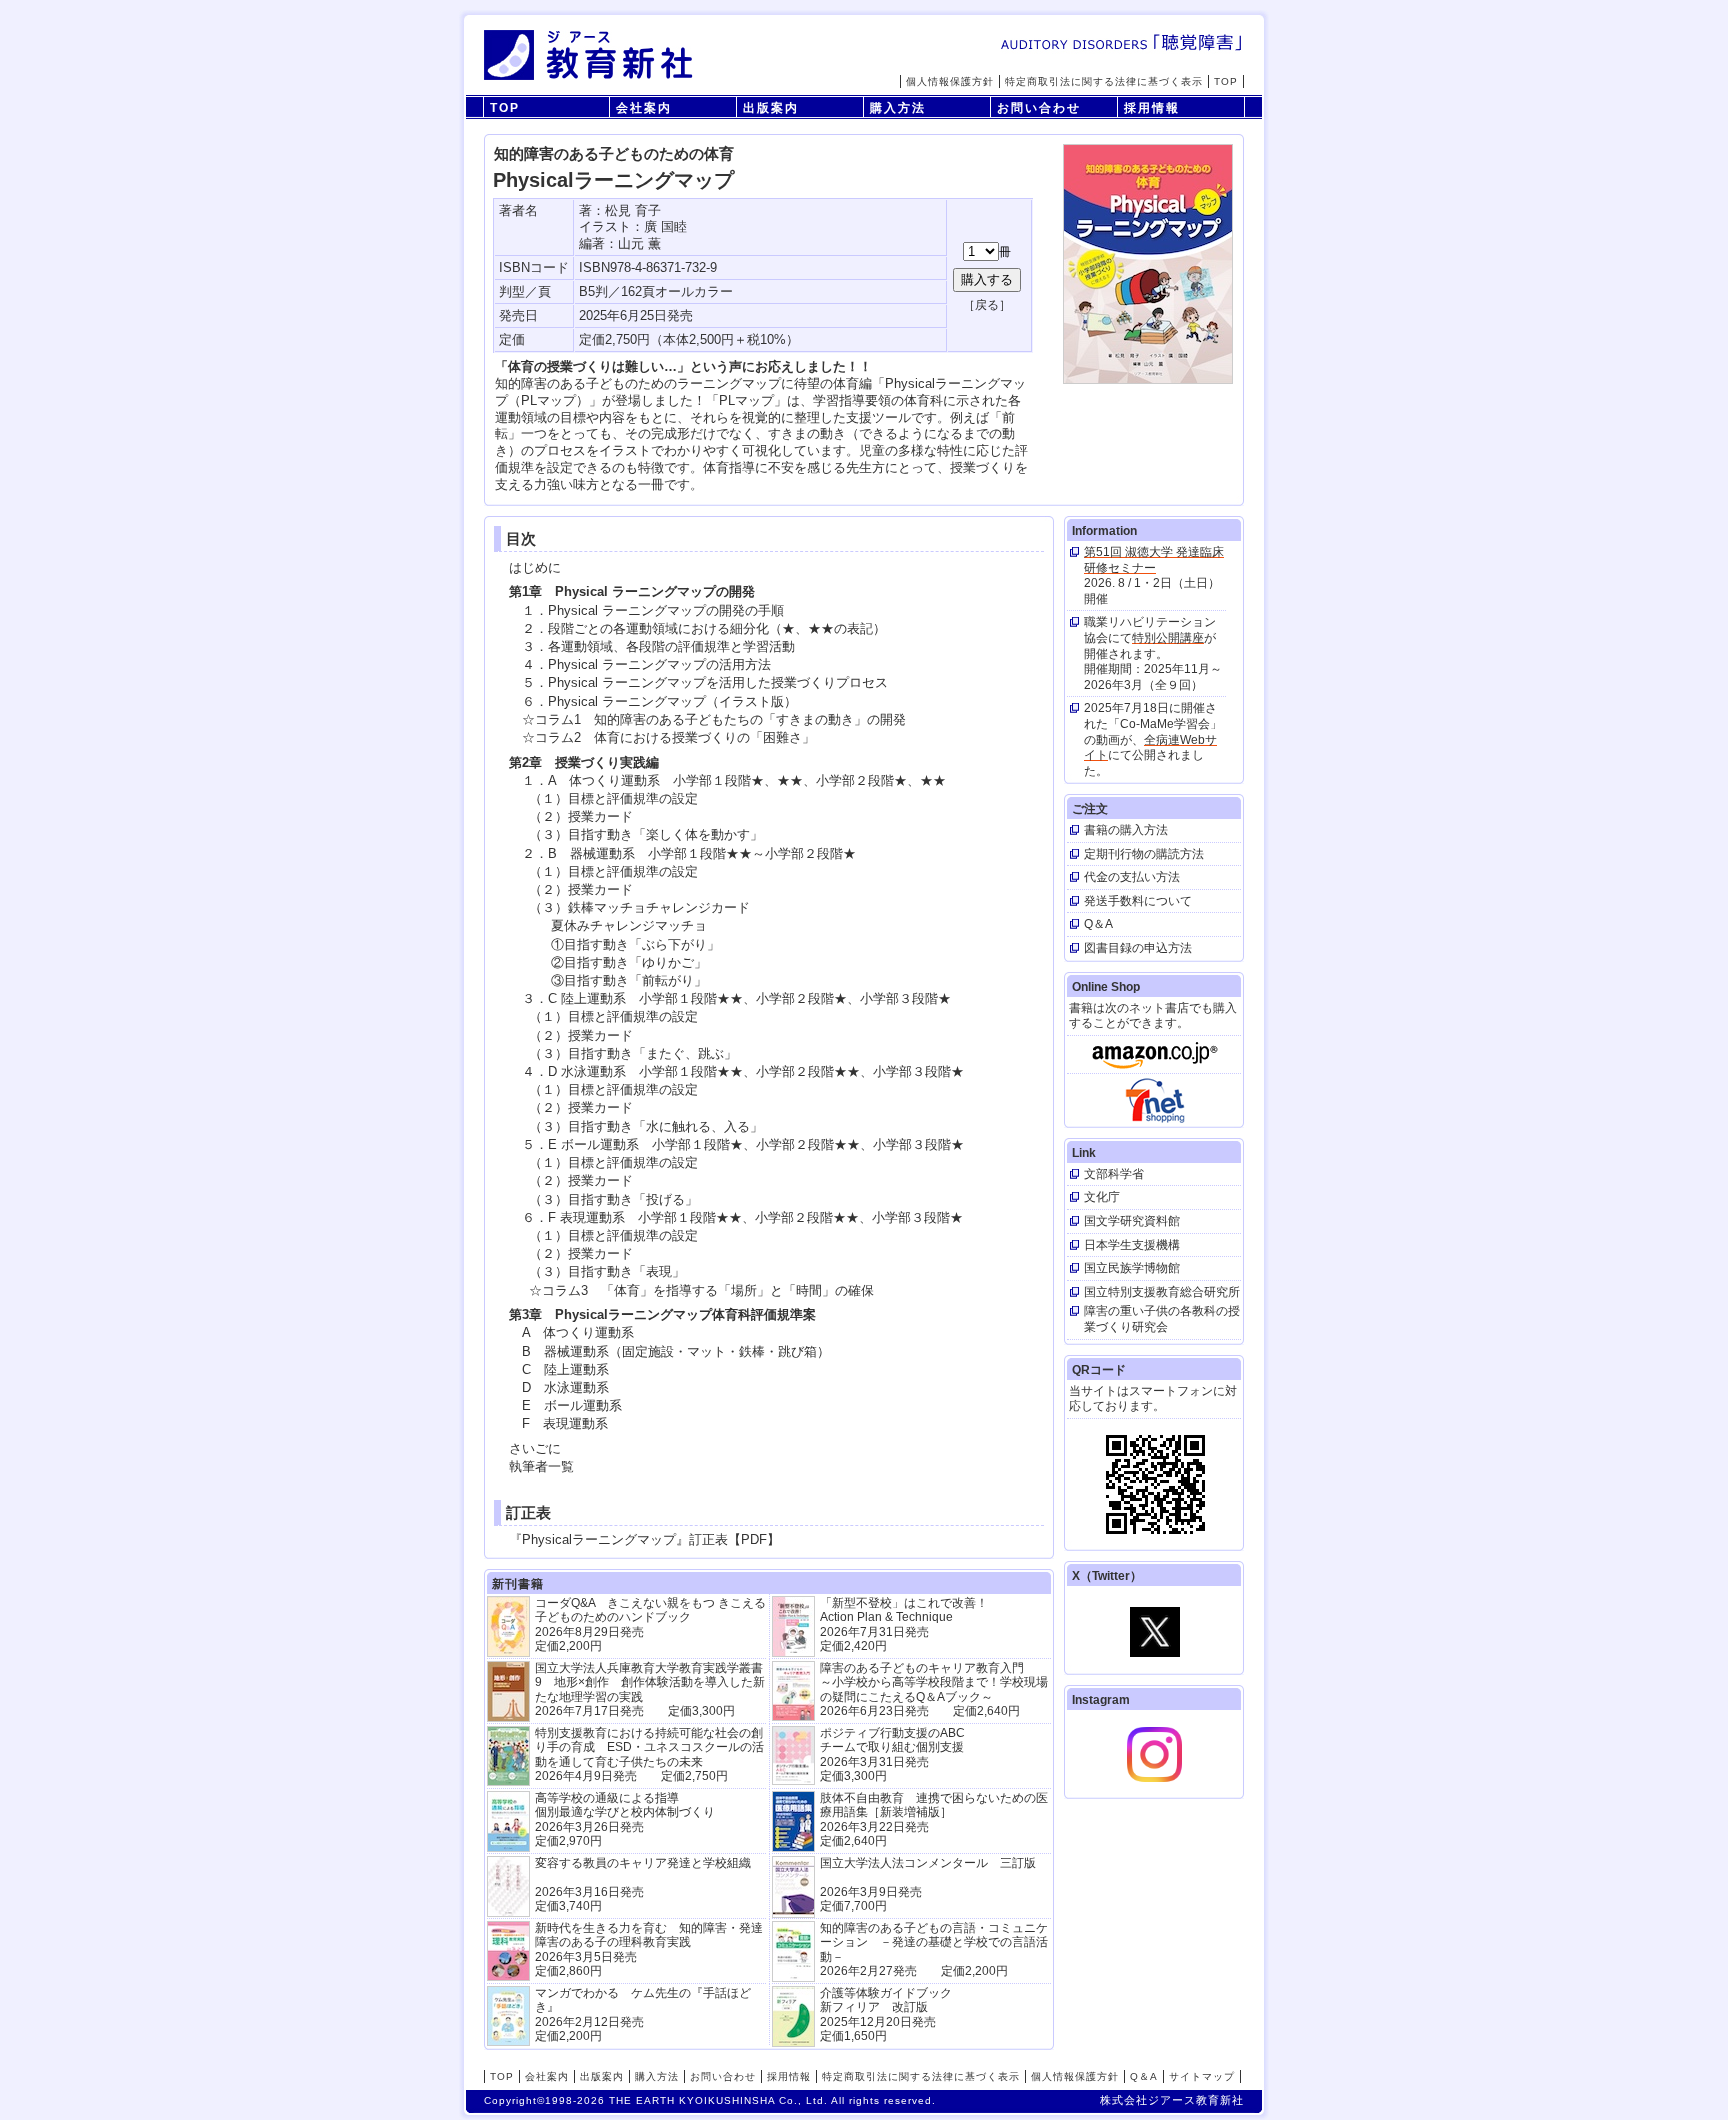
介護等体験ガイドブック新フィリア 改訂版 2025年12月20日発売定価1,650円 (886, 2014)
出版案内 (771, 108)
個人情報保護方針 (950, 81)
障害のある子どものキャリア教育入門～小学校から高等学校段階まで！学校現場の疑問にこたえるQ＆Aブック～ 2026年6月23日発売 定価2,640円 (934, 1689)
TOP (1226, 81)
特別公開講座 (1168, 638)
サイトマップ (1202, 2076)
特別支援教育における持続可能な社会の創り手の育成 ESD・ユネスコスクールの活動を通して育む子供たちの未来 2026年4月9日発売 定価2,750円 (649, 1754)
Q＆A (1144, 2076)
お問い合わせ (1039, 108)
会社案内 (644, 108)
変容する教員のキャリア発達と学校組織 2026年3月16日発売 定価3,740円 (643, 1884)
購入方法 (898, 108)
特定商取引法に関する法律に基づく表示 (1104, 81)
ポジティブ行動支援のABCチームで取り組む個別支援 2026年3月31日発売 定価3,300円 (892, 1754)
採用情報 (1152, 108)
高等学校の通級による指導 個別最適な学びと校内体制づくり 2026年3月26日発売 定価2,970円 (625, 1819)
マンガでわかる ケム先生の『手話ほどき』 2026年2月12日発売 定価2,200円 (643, 2014)
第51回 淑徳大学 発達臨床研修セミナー (1154, 560)
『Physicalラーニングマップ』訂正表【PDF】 (644, 1539)
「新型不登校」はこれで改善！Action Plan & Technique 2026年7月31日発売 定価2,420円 (904, 1624)
